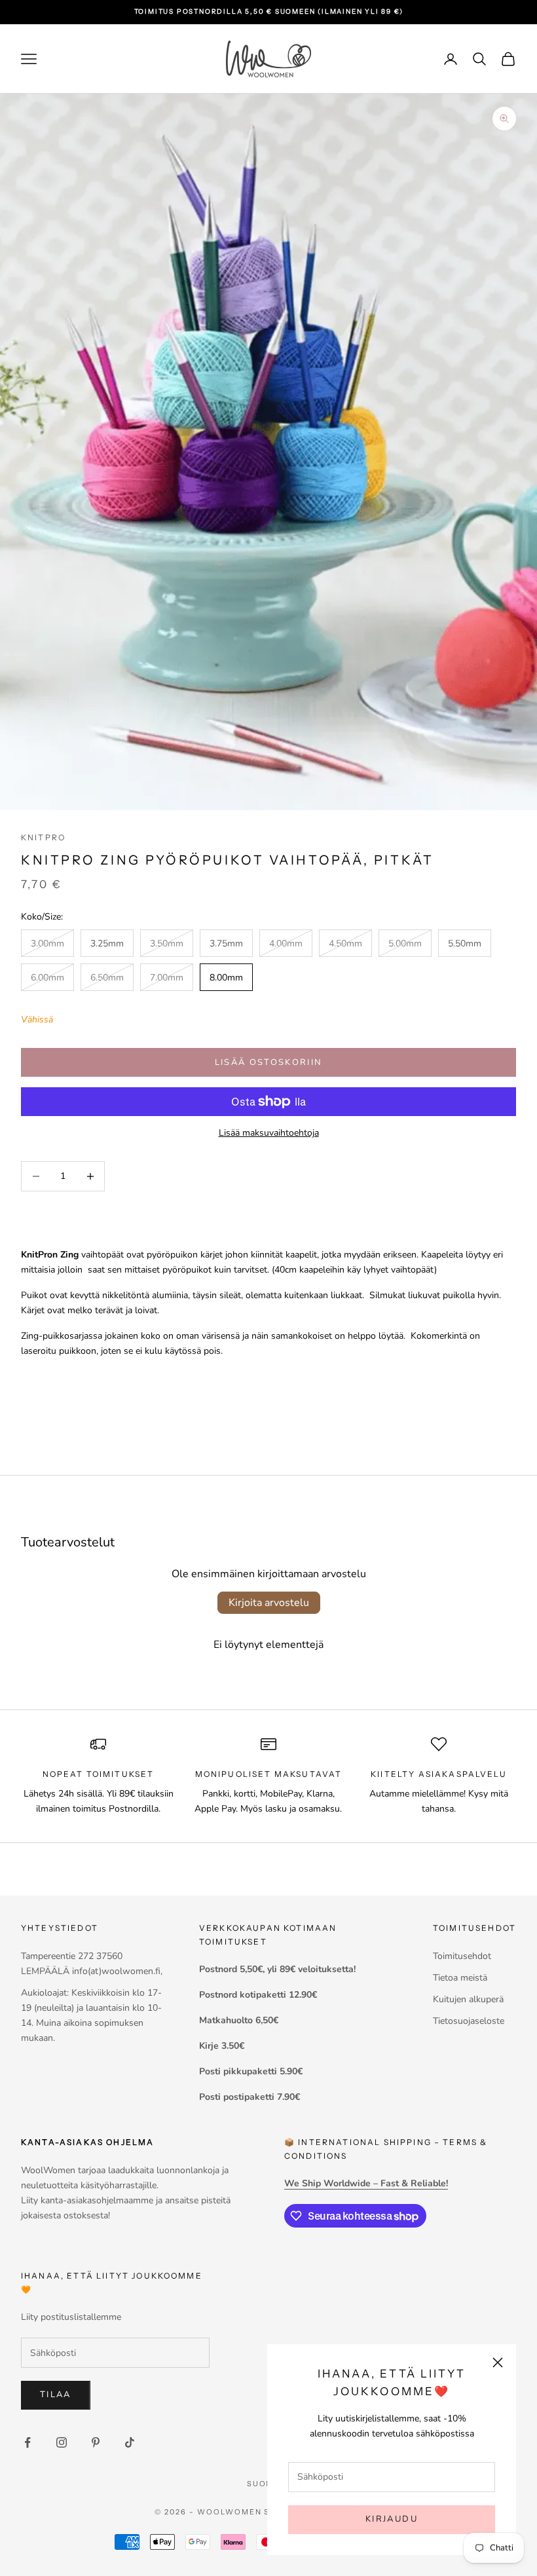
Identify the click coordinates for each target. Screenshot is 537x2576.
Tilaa (56, 2395)
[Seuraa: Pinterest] (96, 2442)
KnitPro (43, 837)
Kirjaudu (392, 2519)
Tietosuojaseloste (469, 2021)
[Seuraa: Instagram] (62, 2442)
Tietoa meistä (460, 1978)
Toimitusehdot (462, 1956)
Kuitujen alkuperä (468, 1999)
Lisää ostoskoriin (269, 1062)
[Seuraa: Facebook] (28, 2442)
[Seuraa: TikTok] (130, 2442)
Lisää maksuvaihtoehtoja (269, 1133)
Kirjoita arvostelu (269, 1603)
